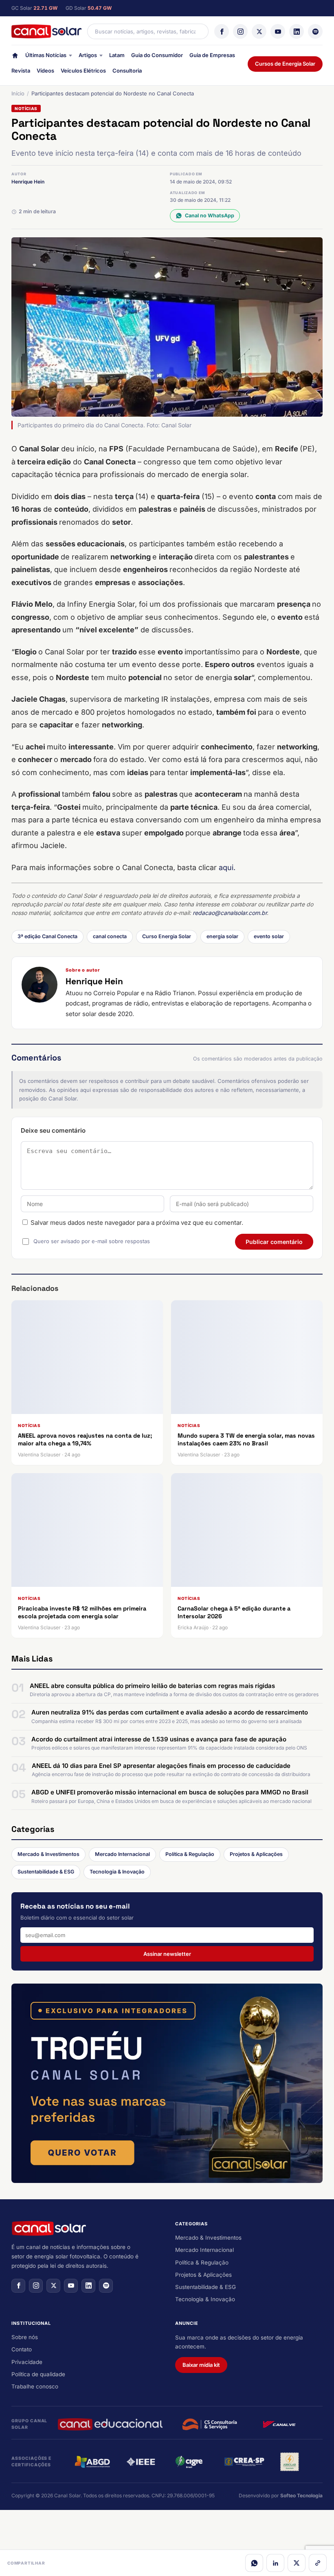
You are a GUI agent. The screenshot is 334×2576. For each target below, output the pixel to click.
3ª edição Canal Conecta (47, 936)
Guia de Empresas (212, 55)
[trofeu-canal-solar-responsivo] (167, 2083)
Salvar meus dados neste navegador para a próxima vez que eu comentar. (137, 1223)
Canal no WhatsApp (210, 215)
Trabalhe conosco (35, 2386)
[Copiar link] (318, 2563)
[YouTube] (278, 31)
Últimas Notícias (46, 55)
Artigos (88, 55)
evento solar (269, 936)
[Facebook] (222, 31)
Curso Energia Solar (167, 936)
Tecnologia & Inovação (117, 1872)
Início (18, 93)
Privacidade (27, 2362)
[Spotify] (315, 31)
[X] (259, 31)
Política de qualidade (38, 2374)
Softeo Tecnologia (301, 2495)
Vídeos (45, 71)
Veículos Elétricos (83, 71)
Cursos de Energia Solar (285, 64)
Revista (21, 71)
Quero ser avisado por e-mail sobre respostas (92, 1241)
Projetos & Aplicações (256, 1854)
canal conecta (110, 936)
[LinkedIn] (297, 31)
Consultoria (127, 71)
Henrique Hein (28, 182)
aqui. (227, 867)
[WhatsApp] (254, 2563)
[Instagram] (240, 31)
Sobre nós (25, 2337)
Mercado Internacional (122, 1854)
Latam (117, 55)
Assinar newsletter (167, 1954)
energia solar (222, 936)
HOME (15, 57)
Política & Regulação (190, 1854)
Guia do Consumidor (157, 55)
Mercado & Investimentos (48, 1854)
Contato (22, 2349)
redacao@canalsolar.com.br (230, 913)
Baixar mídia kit (201, 2365)
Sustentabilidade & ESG (46, 1872)
